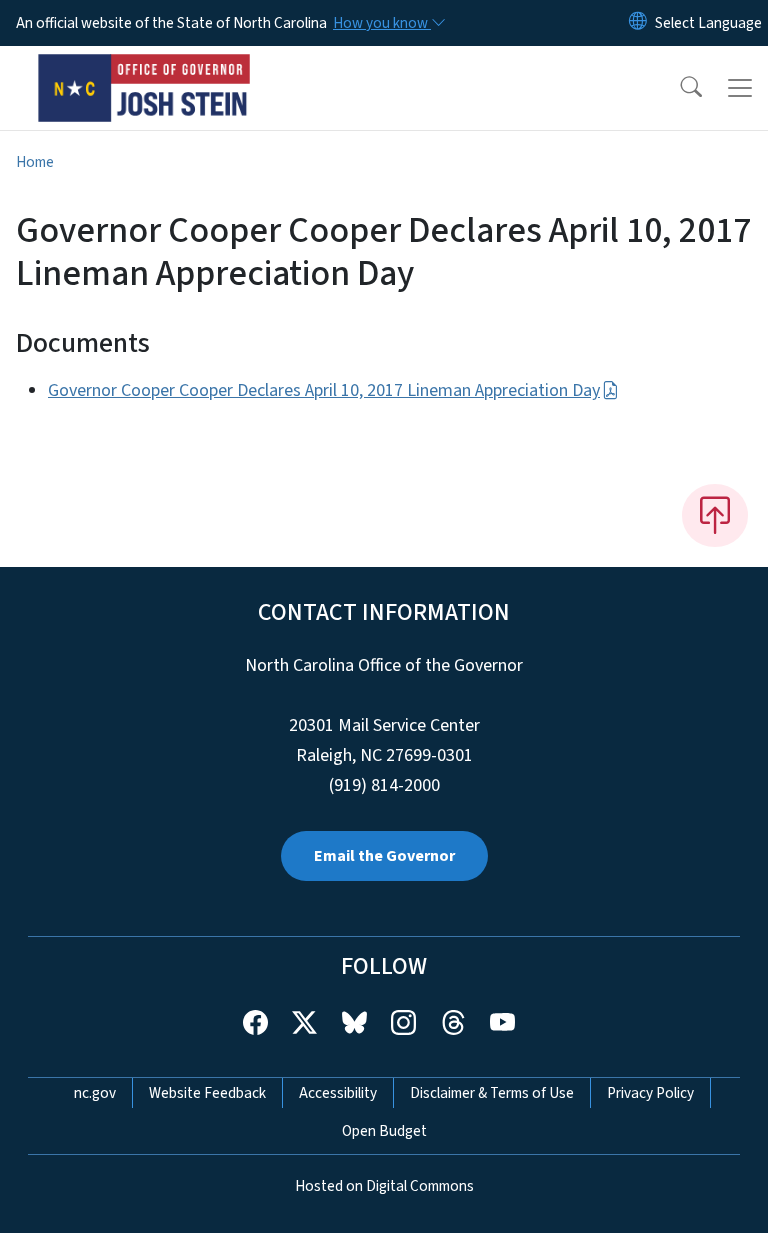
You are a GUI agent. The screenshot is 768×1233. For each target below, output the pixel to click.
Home (35, 162)
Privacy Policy (650, 1093)
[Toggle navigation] (740, 88)
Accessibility (338, 1093)
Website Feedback (207, 1093)
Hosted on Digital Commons (384, 1186)
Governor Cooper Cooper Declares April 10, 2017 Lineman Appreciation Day (324, 390)
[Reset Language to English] (638, 23)
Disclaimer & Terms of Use (492, 1093)
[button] (678, 88)
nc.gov (95, 1093)
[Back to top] (715, 515)
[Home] (144, 69)
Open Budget (384, 1131)
